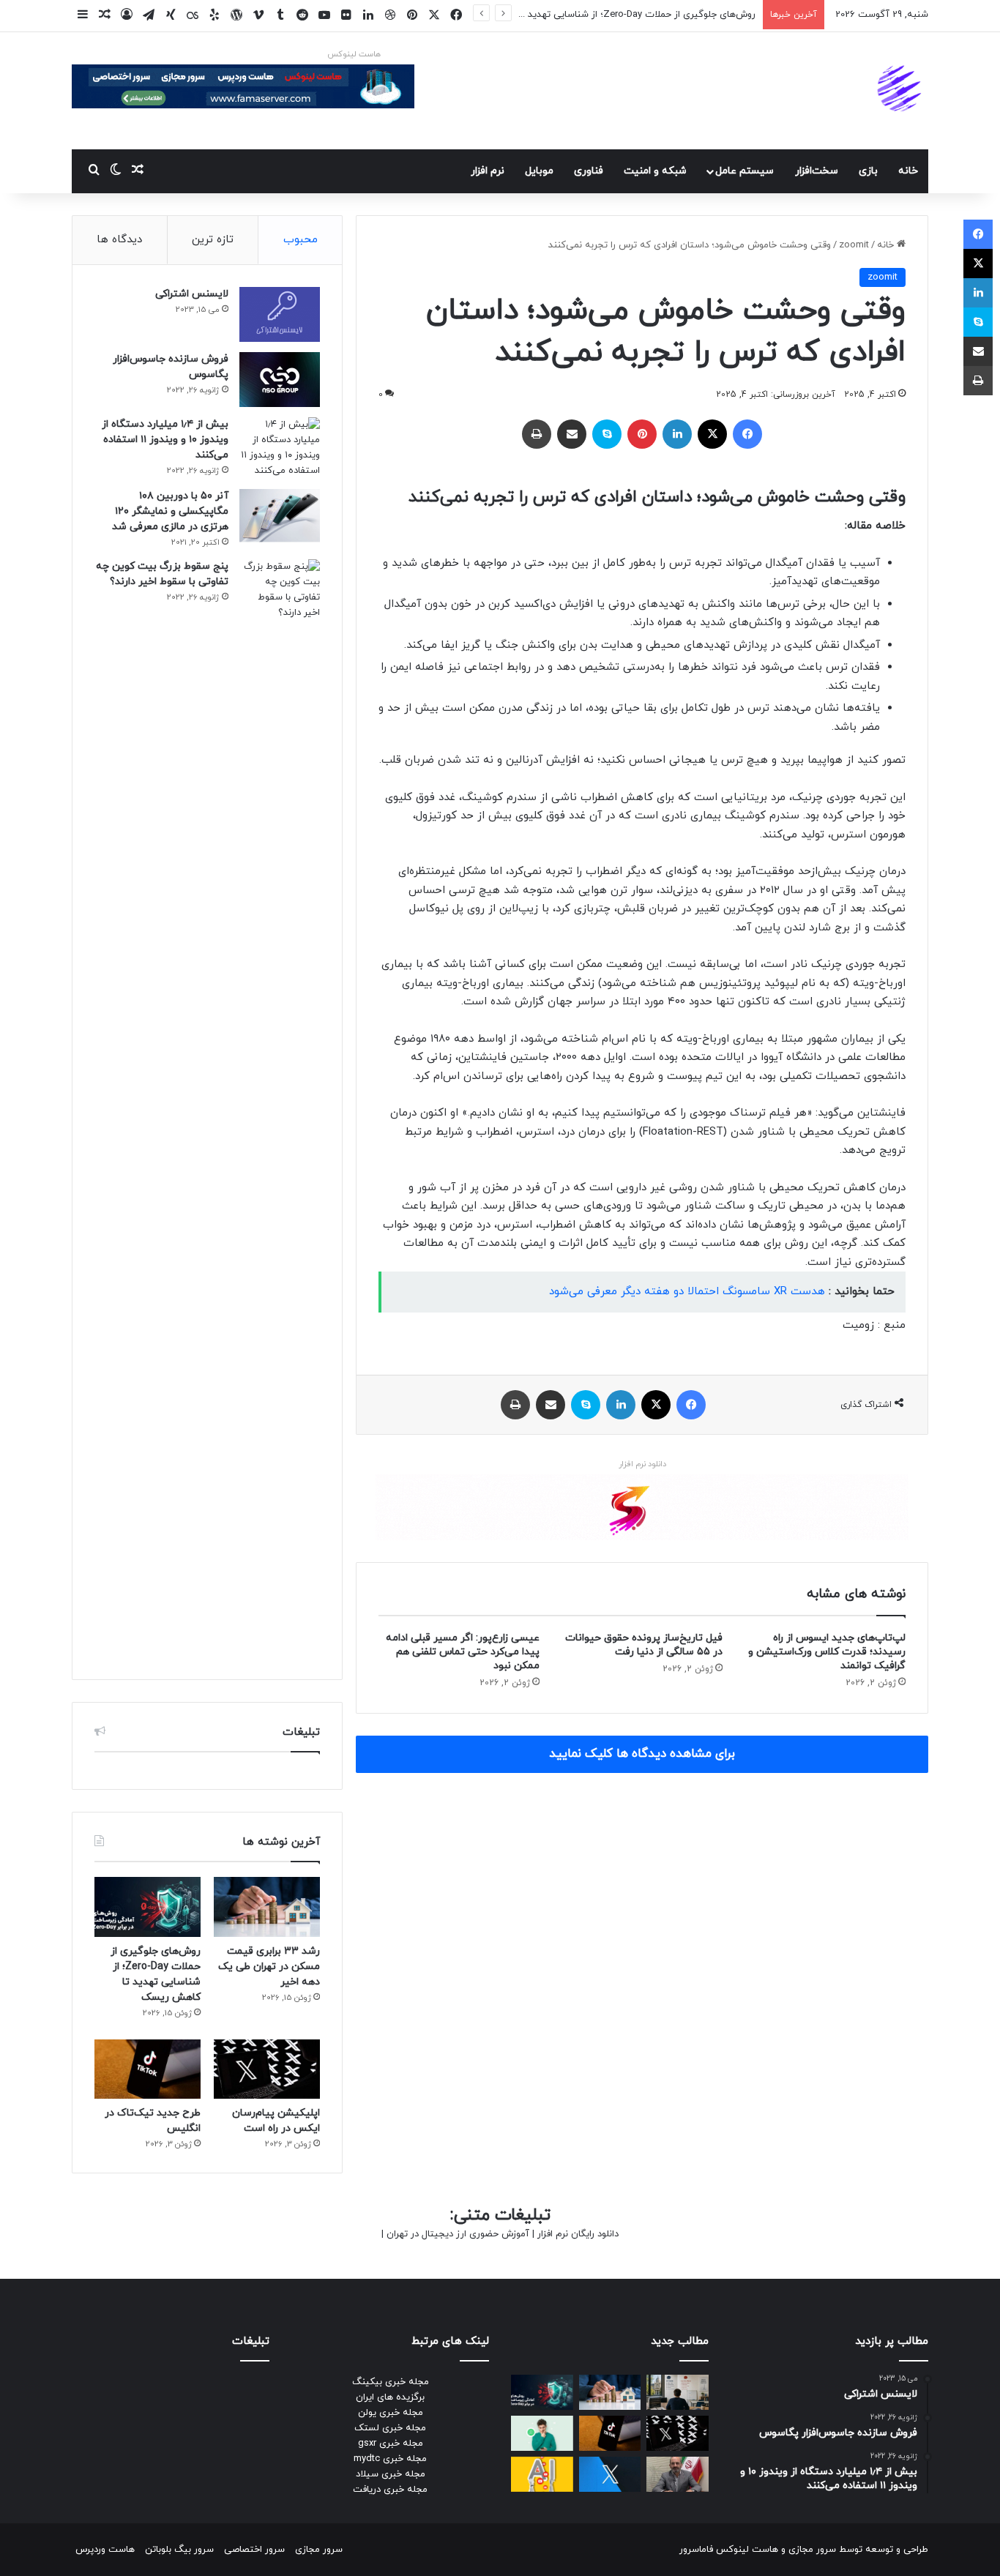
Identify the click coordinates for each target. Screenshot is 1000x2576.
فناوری (589, 171)
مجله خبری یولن (391, 2413)
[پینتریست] (642, 434)
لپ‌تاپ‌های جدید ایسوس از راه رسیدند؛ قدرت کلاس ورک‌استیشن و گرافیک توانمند (827, 1652)
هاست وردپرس (105, 2550)
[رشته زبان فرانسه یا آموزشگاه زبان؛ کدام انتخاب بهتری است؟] (678, 2392)
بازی (868, 171)
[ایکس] (712, 434)
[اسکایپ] (607, 434)
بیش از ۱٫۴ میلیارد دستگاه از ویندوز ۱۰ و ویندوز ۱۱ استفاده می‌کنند (165, 440)
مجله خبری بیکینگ (391, 2382)
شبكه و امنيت (655, 171)
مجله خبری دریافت (390, 2490)
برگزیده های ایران (390, 2397)
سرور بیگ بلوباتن (179, 2550)
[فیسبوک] (747, 434)
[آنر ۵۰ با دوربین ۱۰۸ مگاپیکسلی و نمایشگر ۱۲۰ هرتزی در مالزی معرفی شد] (280, 516)
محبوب (301, 240)
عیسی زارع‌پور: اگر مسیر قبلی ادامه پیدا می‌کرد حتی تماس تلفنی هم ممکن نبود (463, 1652)
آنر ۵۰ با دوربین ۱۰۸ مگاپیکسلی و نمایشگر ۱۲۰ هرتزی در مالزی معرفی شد (170, 511)
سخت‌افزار (817, 171)
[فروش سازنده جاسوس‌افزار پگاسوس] (280, 380)
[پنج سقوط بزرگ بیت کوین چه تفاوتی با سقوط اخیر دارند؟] (280, 1108)
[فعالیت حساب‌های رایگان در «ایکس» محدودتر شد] (610, 2474)
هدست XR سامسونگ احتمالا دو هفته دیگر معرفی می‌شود (687, 1292)
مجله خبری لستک (390, 2428)
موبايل (539, 171)
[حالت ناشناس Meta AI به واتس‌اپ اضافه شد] (542, 2433)
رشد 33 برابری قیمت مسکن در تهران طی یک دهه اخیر (269, 1967)
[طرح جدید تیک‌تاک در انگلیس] (148, 2069)
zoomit (854, 245)
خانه (908, 171)
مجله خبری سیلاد (391, 2474)
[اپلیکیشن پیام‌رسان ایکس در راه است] (267, 2069)
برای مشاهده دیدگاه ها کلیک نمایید (642, 1754)
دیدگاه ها (119, 240)
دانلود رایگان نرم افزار (578, 2234)
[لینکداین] (677, 434)
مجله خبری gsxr (391, 2444)
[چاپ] (537, 434)
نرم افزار (488, 171)
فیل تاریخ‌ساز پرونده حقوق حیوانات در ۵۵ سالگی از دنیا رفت (644, 1645)
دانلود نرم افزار (642, 1464)
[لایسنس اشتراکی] (280, 314)
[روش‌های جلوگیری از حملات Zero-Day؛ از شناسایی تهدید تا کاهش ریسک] (148, 1907)
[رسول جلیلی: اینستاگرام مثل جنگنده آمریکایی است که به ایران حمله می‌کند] (678, 2474)
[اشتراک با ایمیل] (572, 434)
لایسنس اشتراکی (192, 294)
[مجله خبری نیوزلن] (901, 91)
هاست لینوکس (354, 54)
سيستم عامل (745, 171)
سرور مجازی (812, 2550)
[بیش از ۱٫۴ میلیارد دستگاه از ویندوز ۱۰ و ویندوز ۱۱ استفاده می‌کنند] (280, 448)
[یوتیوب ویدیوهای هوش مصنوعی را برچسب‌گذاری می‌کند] (542, 2474)
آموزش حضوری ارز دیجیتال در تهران (458, 2234)
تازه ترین (213, 240)
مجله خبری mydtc (390, 2459)
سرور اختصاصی (254, 2550)
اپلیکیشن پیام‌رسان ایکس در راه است (680, 15)
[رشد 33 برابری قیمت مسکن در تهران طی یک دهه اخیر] (267, 1907)
